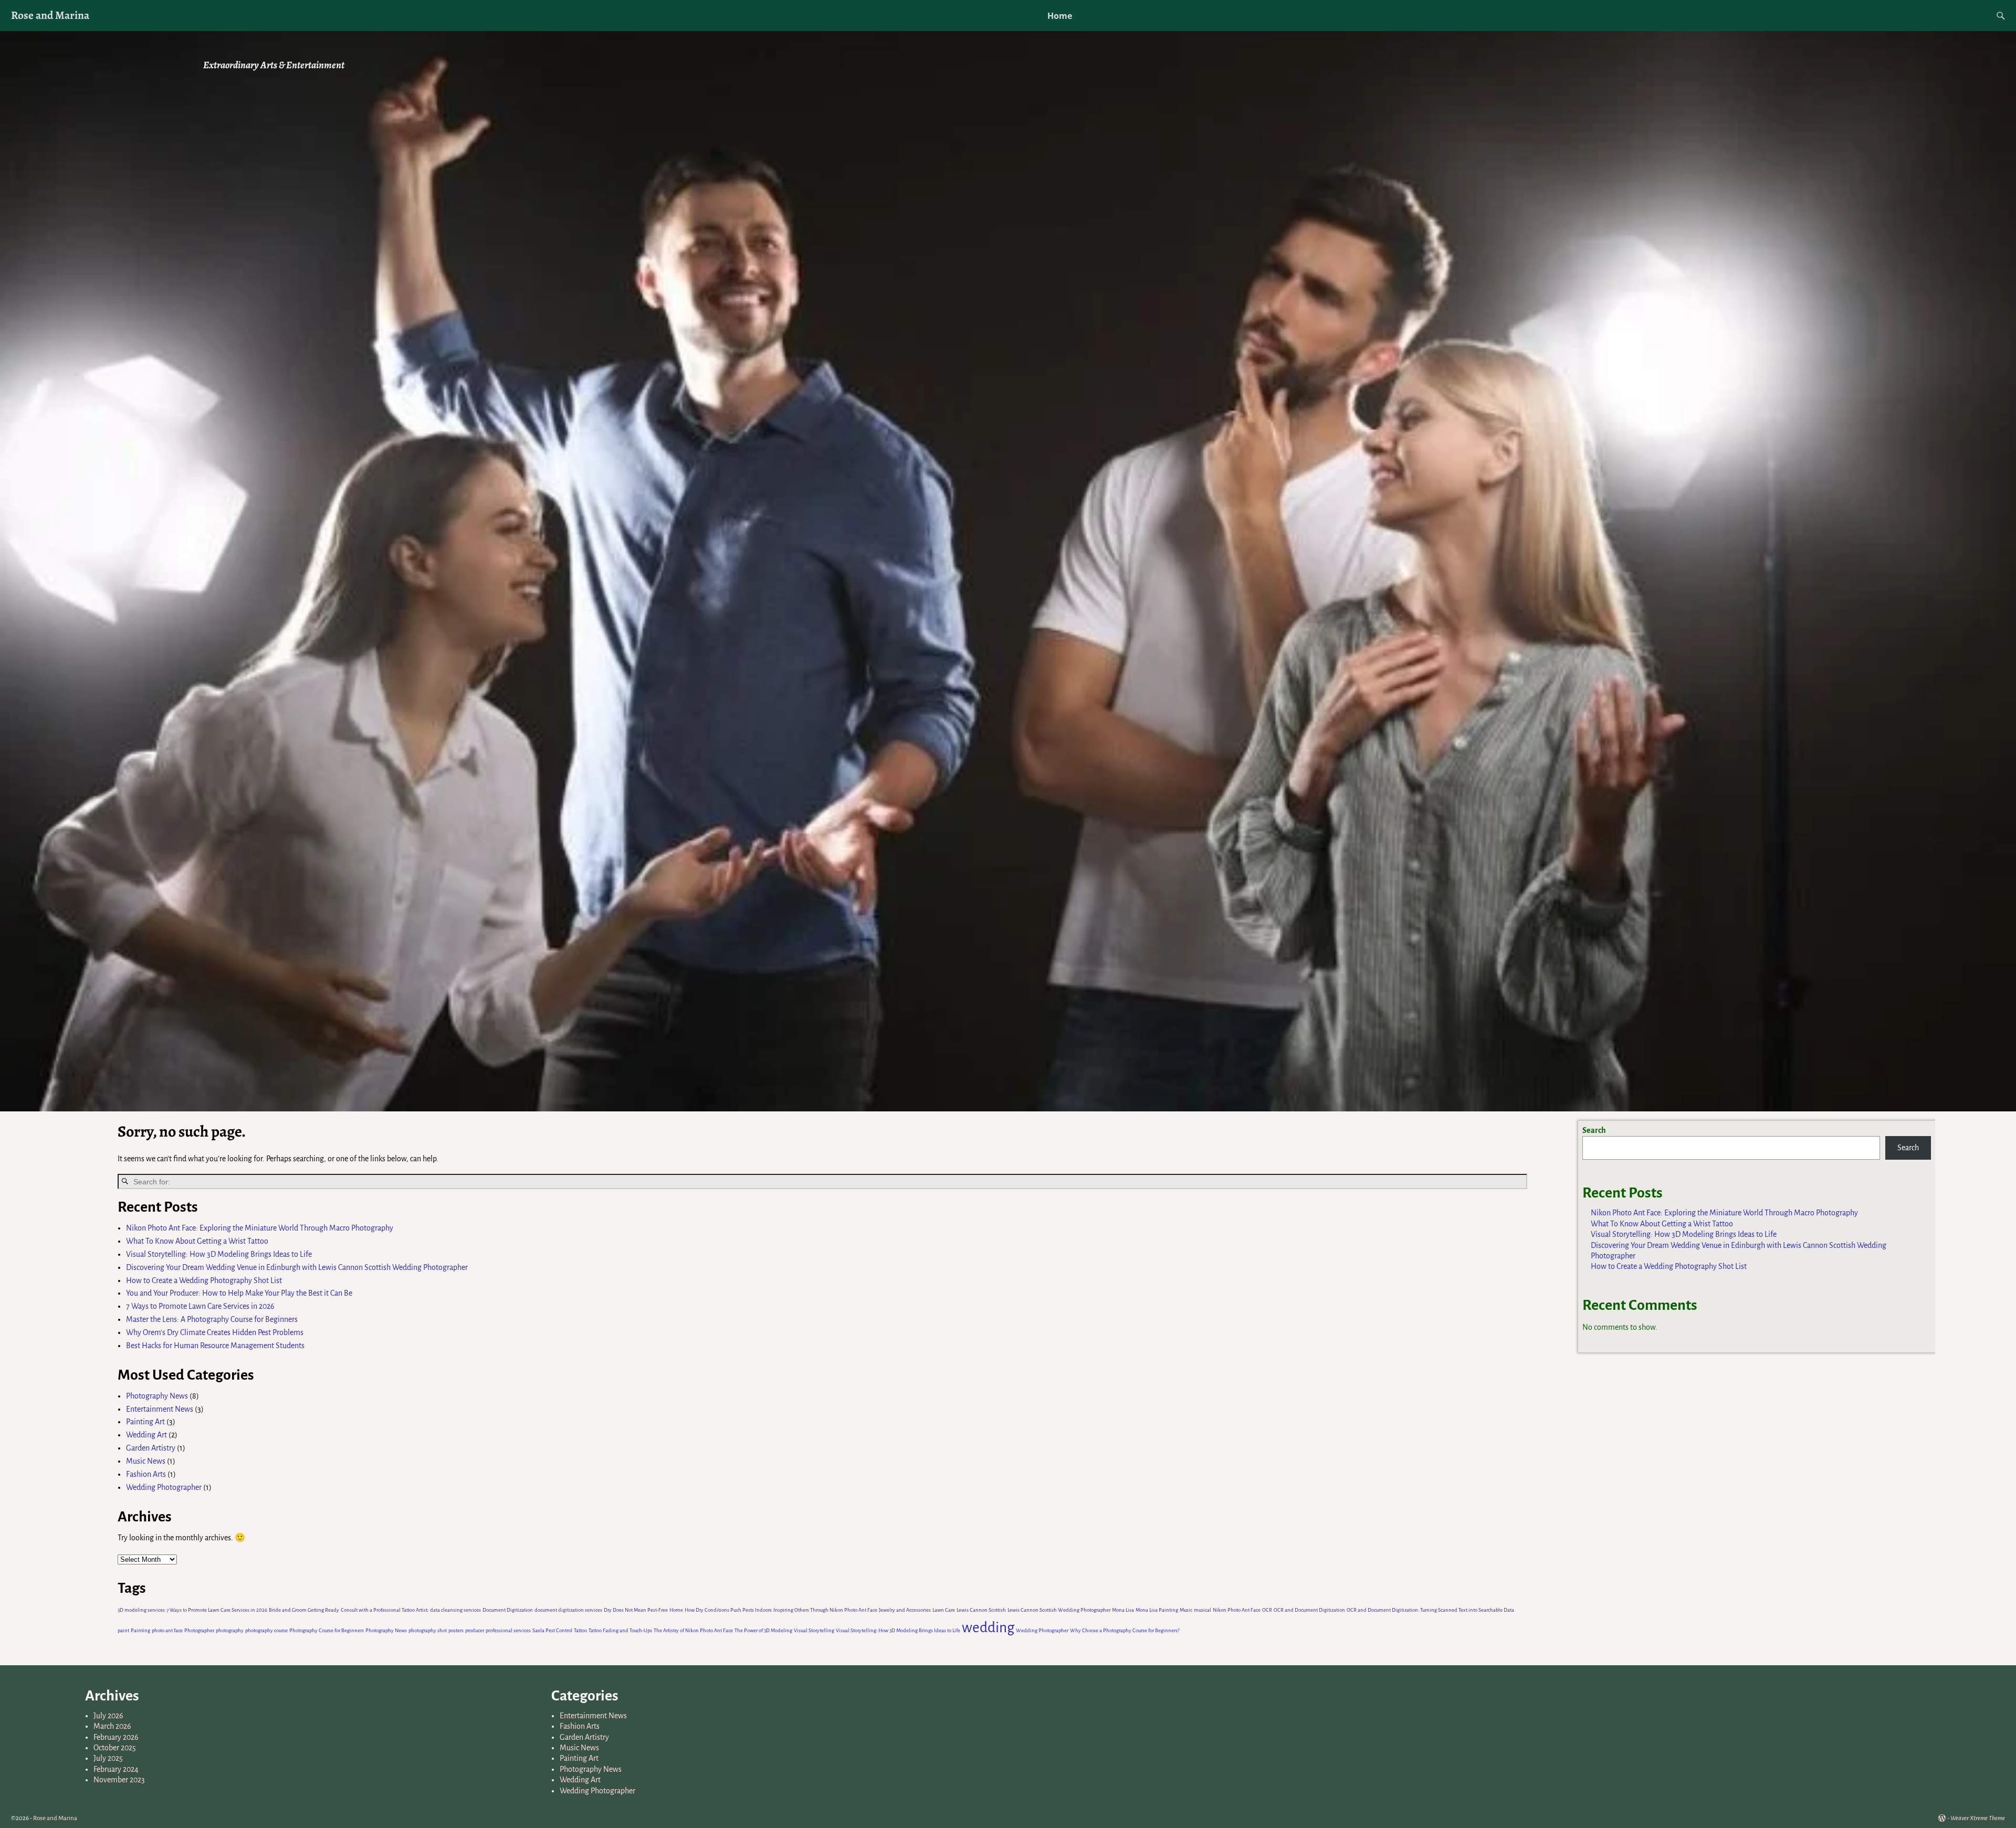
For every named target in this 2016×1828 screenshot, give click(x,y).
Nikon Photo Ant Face (1237, 1610)
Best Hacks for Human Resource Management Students (215, 1346)
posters (456, 1630)
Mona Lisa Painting (1157, 1610)
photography (230, 1630)
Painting (140, 1630)
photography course (266, 1630)
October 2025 (115, 1748)
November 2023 (119, 1780)
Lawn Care (944, 1610)
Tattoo (580, 1630)
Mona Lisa (1123, 1610)
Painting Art (145, 1422)
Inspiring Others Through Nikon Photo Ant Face (825, 1610)
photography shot (428, 1630)
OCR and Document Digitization (1309, 1610)
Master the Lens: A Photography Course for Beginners (212, 1319)
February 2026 (116, 1737)
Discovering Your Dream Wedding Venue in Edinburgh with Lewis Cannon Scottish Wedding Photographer (297, 1267)
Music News (146, 1461)
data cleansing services (455, 1610)
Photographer (199, 1630)
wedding (988, 1628)
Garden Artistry (151, 1448)
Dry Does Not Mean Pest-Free (636, 1610)
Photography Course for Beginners (327, 1630)
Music (1186, 1610)
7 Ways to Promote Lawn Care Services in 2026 (201, 1306)
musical (1203, 1610)
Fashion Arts (146, 1474)
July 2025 (108, 1758)
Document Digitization (508, 1610)
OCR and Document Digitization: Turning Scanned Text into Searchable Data (1430, 1610)
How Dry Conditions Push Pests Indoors (728, 1610)
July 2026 (108, 1716)
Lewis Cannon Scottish (981, 1610)
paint (123, 1630)
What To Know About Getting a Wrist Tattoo (197, 1241)
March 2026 (112, 1726)
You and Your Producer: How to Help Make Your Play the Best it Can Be (239, 1293)
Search (1594, 1130)
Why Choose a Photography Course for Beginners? (1125, 1630)
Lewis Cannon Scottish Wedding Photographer (1059, 1610)
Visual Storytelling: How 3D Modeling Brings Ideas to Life (219, 1254)
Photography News (157, 1396)
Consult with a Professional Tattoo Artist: (385, 1610)
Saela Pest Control (552, 1630)
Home (1060, 16)
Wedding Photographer (164, 1487)
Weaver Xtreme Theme (1978, 1818)
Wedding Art (146, 1435)
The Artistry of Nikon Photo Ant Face (693, 1630)
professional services (508, 1630)
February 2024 (116, 1769)
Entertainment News (160, 1409)
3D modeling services (141, 1610)
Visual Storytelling (814, 1630)
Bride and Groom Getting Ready (304, 1610)
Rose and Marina (50, 15)
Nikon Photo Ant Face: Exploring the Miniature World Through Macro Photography (260, 1228)
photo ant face (167, 1630)
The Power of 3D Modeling (763, 1630)
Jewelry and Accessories (905, 1610)
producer (475, 1630)
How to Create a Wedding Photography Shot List (204, 1280)
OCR (1267, 1610)
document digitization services (568, 1610)
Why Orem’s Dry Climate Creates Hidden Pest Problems (215, 1332)
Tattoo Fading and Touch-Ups (620, 1630)
